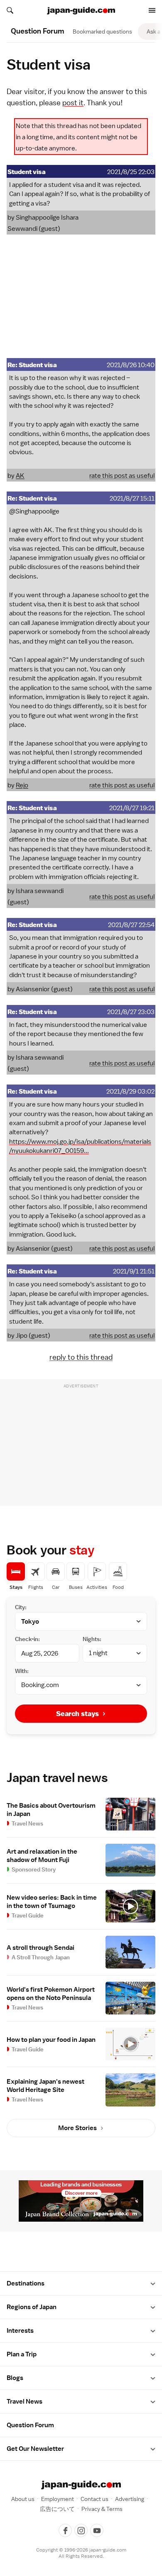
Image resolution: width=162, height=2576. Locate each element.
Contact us (94, 2499)
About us (23, 2499)
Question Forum (30, 2425)
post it (73, 103)
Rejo (22, 785)
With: (22, 1671)
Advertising (130, 2499)
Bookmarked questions (102, 31)
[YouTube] (97, 2530)
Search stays (77, 1714)
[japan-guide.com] (81, 11)
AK (20, 476)
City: (21, 1607)
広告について (57, 2509)
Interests (20, 2331)
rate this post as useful (122, 476)
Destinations (26, 2283)
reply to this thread (81, 1357)
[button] (153, 2284)
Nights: (92, 1639)
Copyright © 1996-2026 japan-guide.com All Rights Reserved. (81, 2553)
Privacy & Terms (102, 2509)
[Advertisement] (81, 296)
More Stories (77, 2128)
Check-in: (27, 1639)
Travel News (25, 2402)
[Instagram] (81, 2530)
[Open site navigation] (152, 10)
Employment (58, 2499)
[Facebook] (65, 2530)
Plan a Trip (22, 2354)
